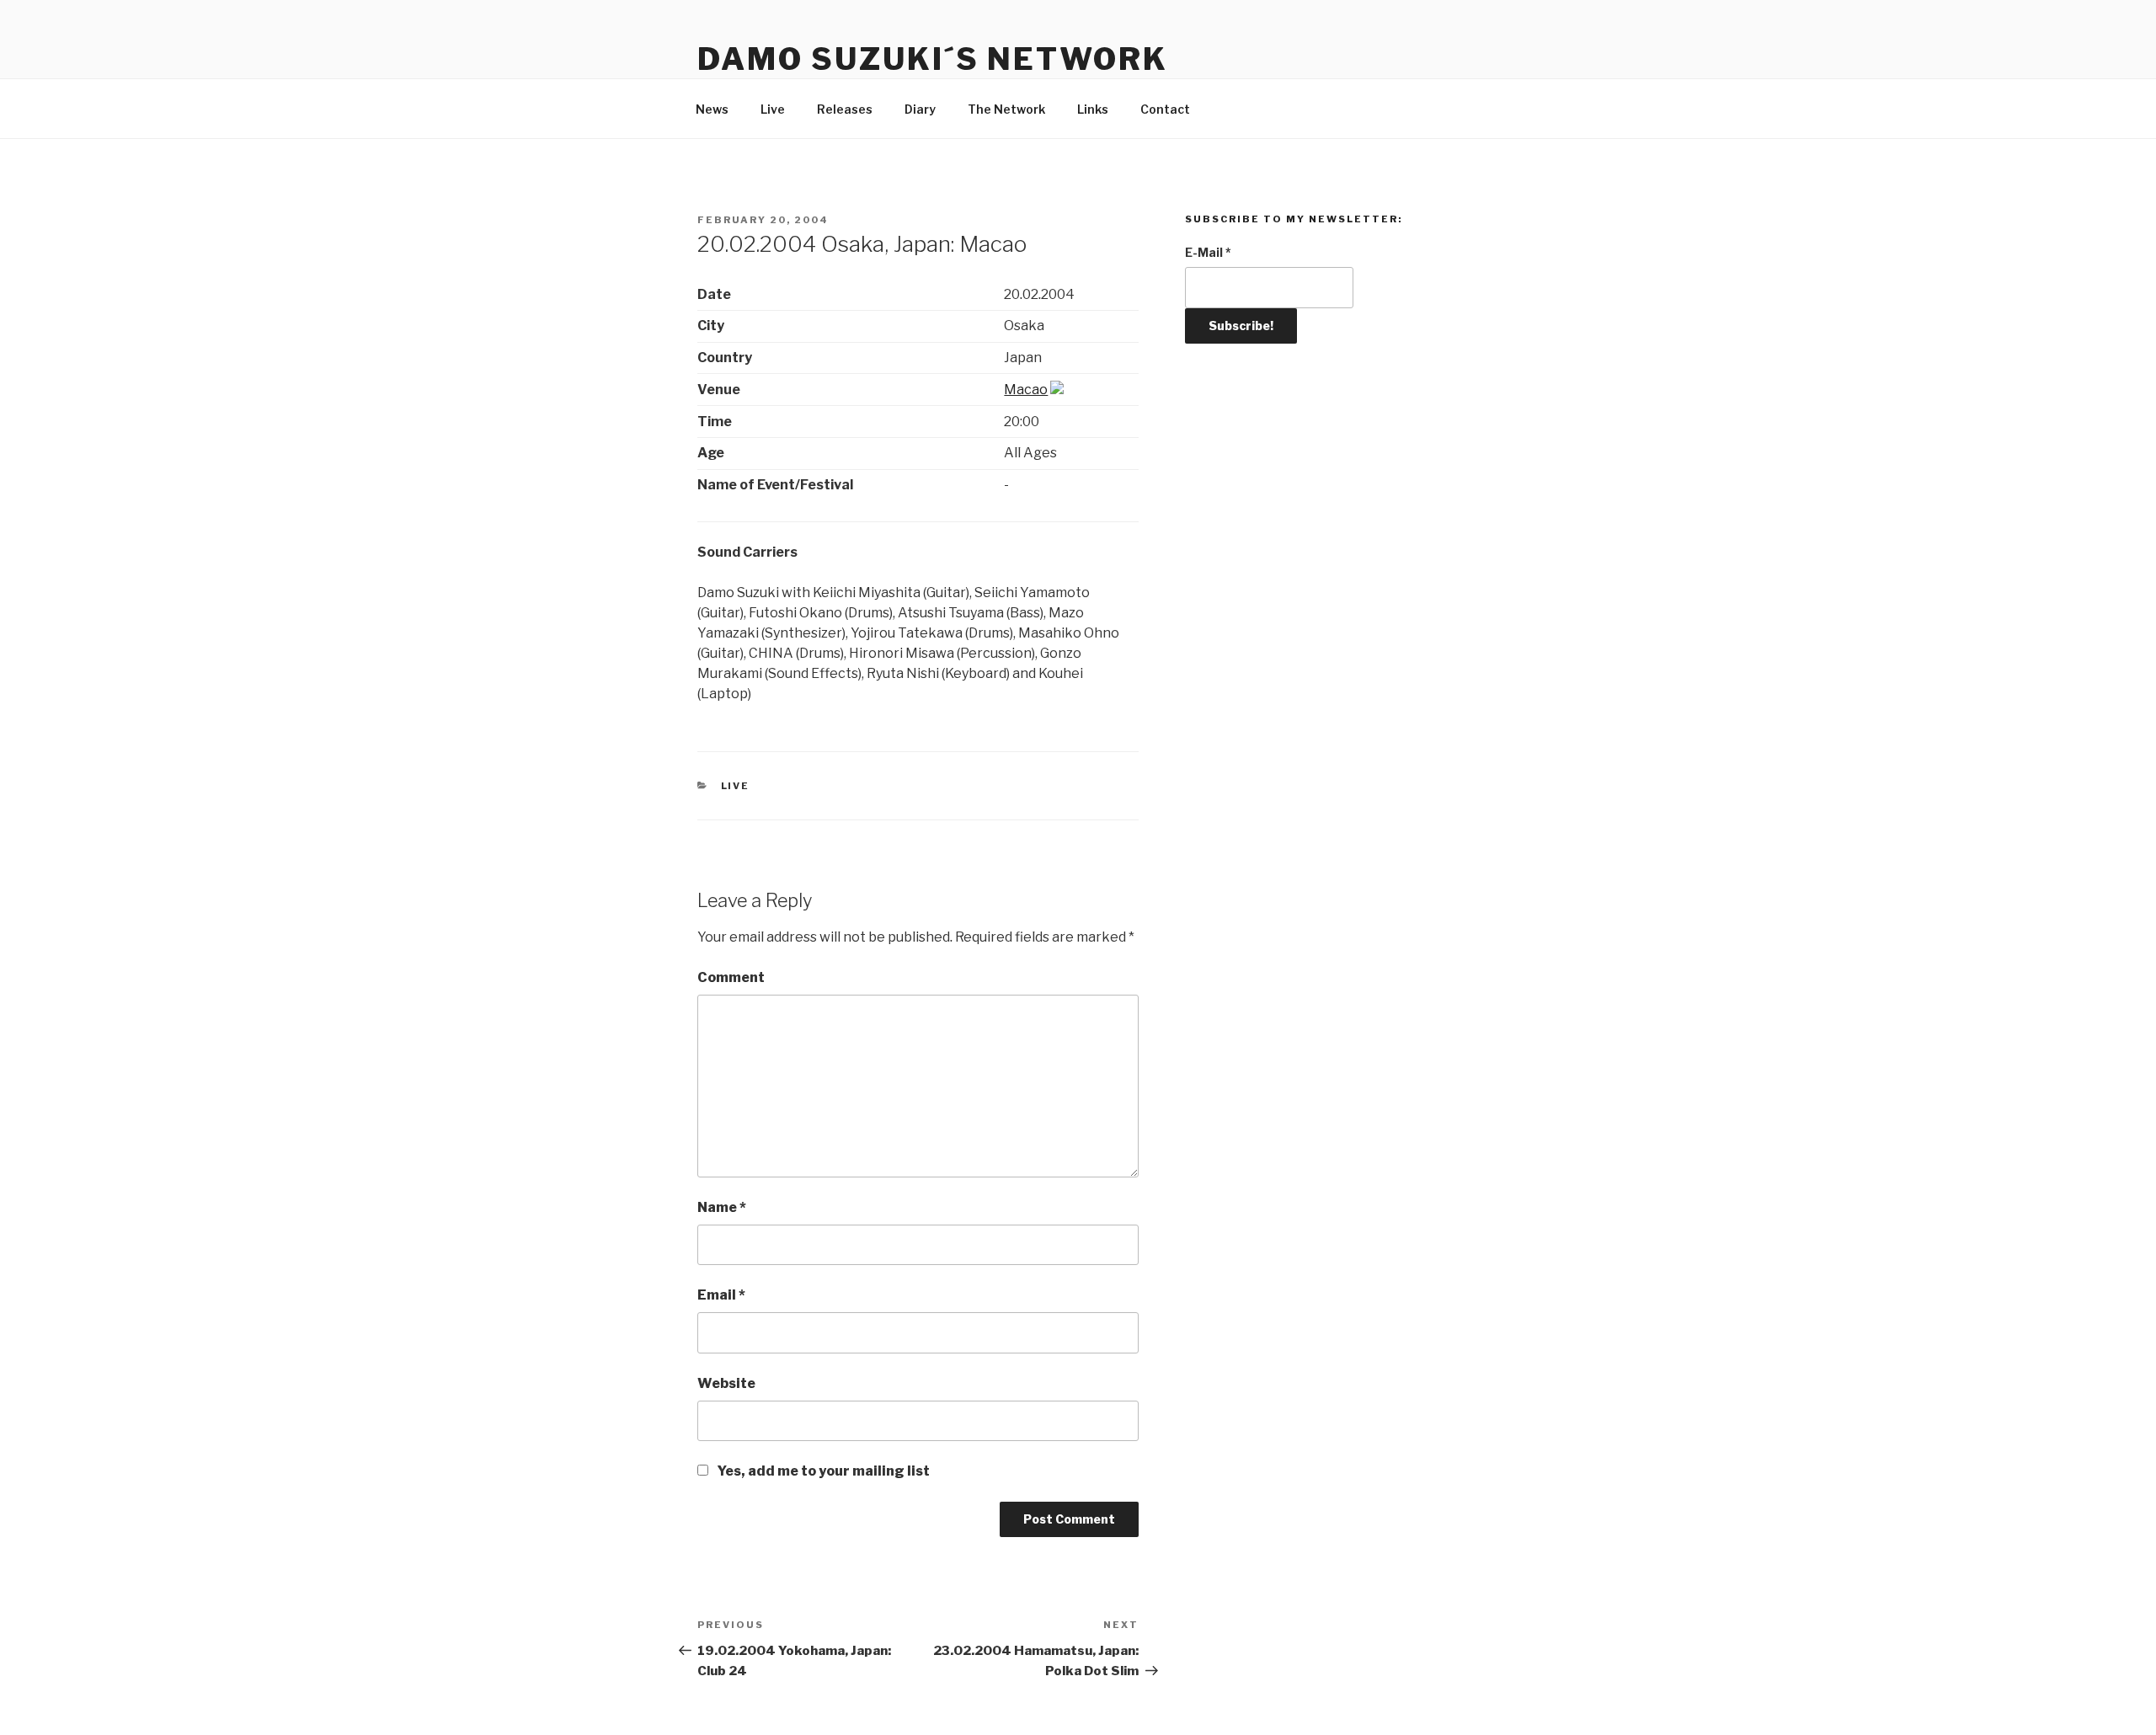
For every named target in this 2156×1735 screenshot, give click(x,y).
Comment (731, 977)
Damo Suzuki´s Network (932, 59)
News (712, 109)
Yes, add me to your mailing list (822, 1471)
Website (726, 1383)
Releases (845, 109)
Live (773, 109)
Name (722, 1207)
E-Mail (1208, 252)
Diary (920, 109)
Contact (1165, 109)
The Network (1006, 109)
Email (721, 1295)
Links (1093, 109)
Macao (1026, 390)
